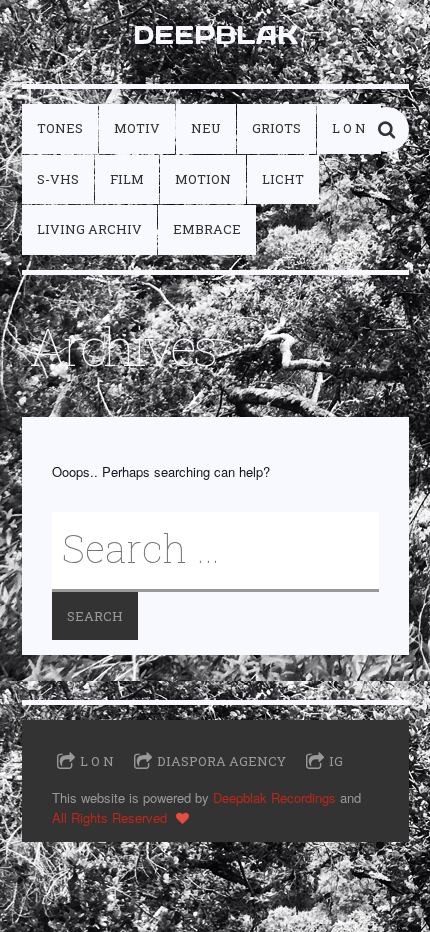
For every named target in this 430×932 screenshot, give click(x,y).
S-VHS (58, 179)
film (127, 179)
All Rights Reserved (109, 817)
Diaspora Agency (221, 761)
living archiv (89, 229)
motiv (137, 128)
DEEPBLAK (215, 34)
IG (336, 761)
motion (203, 179)
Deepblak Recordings (274, 797)
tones (60, 128)
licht (283, 179)
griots (276, 128)
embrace (207, 229)
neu (206, 128)
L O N (349, 128)
